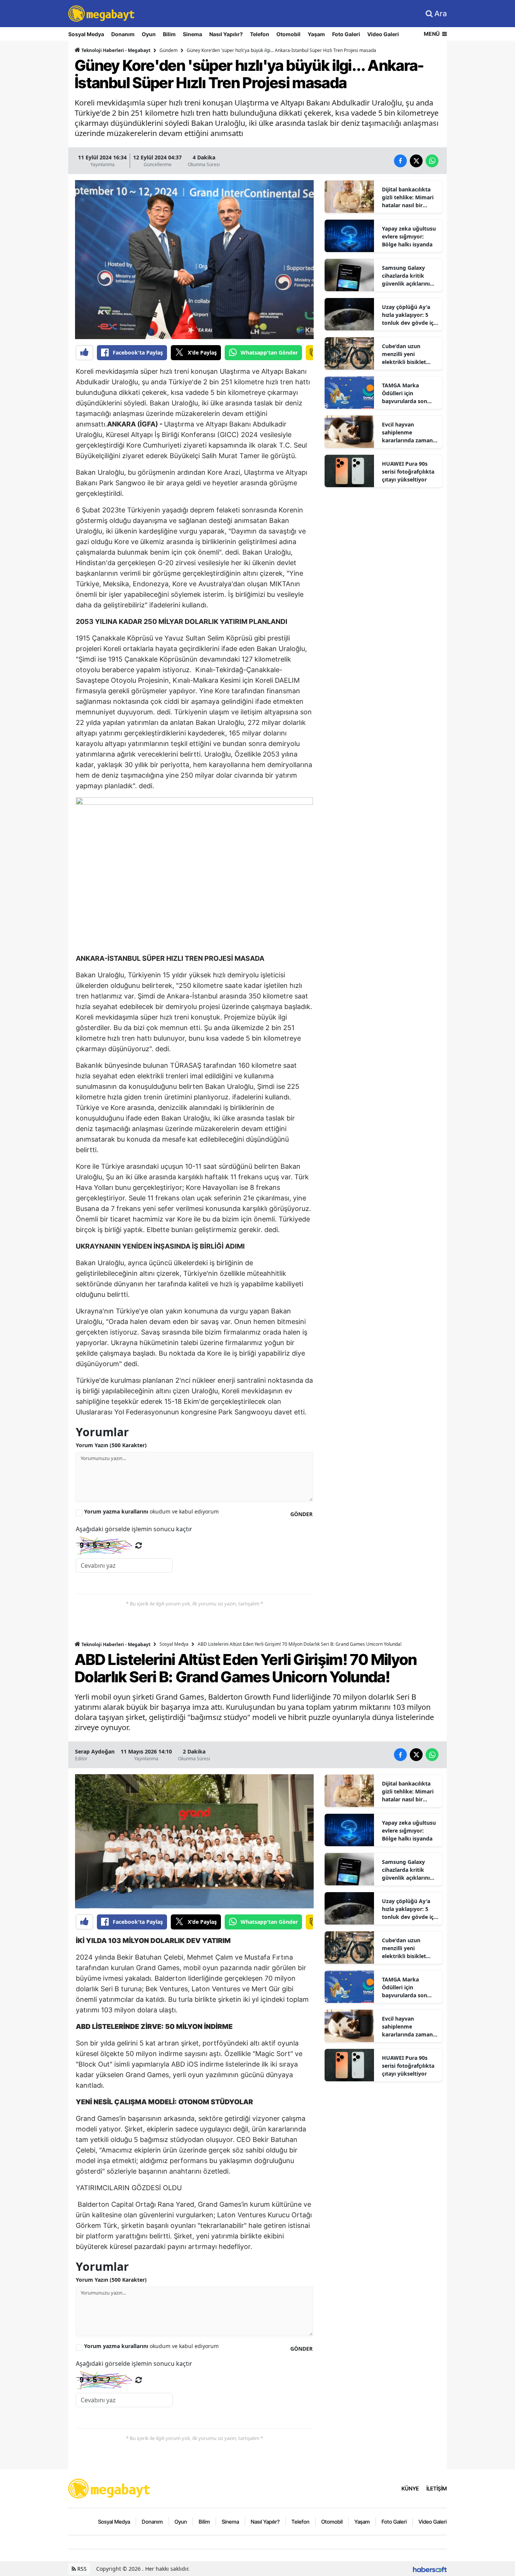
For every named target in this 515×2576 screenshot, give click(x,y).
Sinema (192, 34)
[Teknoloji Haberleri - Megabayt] (110, 2488)
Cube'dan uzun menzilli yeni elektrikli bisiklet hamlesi (404, 354)
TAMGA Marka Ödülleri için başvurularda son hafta (405, 393)
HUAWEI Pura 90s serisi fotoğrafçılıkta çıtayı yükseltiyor (408, 472)
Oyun (149, 34)
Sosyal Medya (86, 34)
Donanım (123, 34)
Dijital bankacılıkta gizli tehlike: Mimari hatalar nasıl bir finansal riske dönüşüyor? (408, 197)
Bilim (169, 34)
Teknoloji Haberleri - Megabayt (115, 50)
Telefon (260, 34)
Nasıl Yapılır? (226, 34)
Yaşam (316, 34)
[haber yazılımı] (430, 2569)
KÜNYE (410, 2488)
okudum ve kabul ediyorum (151, 1511)
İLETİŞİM (437, 2488)
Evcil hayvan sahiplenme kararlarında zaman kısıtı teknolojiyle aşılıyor (407, 433)
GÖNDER (301, 1514)
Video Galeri (383, 34)
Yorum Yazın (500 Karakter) (111, 1445)
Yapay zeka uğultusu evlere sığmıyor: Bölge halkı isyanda (409, 236)
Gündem (169, 50)
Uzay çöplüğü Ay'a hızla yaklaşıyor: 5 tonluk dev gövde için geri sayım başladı (410, 315)
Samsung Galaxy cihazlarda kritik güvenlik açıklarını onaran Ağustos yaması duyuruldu (406, 276)
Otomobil (288, 34)
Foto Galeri (346, 34)
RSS (81, 2569)
